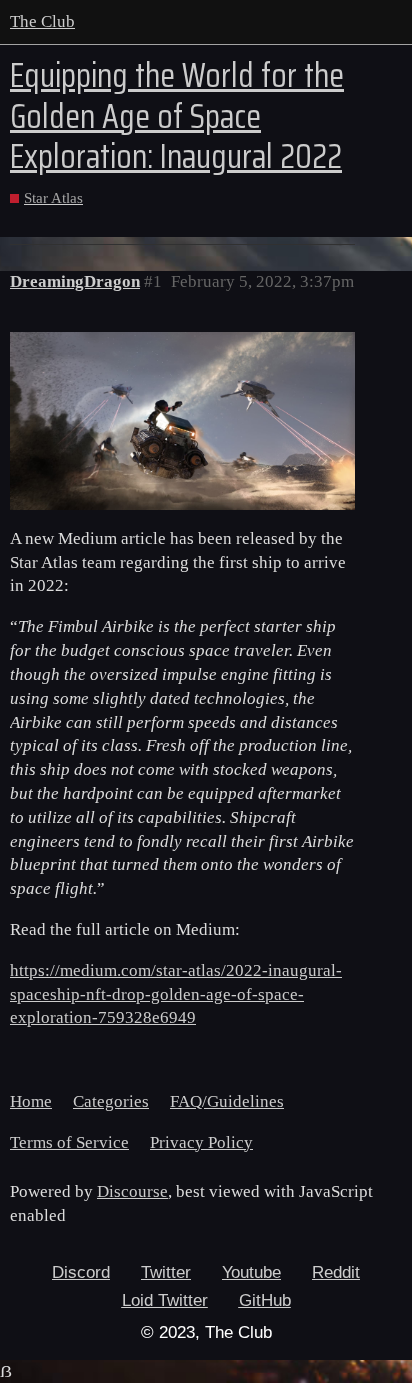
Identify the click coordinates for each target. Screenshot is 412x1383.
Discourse (132, 1191)
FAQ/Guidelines (227, 1101)
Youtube (251, 1272)
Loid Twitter (165, 1300)
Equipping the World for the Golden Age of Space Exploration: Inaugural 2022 (177, 116)
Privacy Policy (201, 1142)
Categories (111, 1101)
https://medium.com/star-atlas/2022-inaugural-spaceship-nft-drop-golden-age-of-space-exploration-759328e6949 (176, 994)
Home (31, 1101)
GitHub (265, 1300)
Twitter (166, 1272)
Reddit (336, 1272)
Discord (81, 1272)
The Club (42, 21)
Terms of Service (69, 1142)
